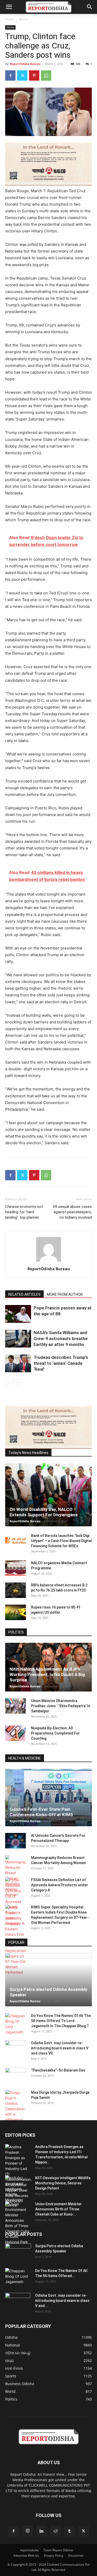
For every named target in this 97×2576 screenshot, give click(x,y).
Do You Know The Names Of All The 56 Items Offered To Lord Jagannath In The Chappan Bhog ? (61, 2021)
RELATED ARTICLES (24, 1294)
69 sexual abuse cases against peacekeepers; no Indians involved (72, 1212)
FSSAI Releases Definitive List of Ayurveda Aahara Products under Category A (59, 1885)
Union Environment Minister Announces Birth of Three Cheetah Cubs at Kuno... (58, 2209)
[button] (9, 7)
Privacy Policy (54, 2556)
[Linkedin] (42, 2531)
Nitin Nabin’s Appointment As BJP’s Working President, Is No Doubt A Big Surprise (47, 1674)
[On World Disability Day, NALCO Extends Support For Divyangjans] (48, 1495)
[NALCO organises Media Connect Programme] (16, 1568)
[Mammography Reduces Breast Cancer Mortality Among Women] (16, 1876)
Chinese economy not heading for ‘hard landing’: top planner (24, 1212)
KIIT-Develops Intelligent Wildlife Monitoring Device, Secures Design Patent (63, 2183)
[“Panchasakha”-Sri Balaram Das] (16, 2080)
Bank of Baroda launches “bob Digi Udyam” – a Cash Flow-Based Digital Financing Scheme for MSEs (61, 1541)
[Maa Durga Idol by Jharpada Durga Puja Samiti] (16, 2106)
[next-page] (17, 1382)
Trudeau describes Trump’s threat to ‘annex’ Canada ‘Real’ (61, 1363)
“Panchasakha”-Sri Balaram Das (58, 2070)
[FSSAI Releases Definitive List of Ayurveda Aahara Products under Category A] (16, 1902)
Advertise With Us (26, 2556)
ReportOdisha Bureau (25, 64)
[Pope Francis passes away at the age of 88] (18, 1314)
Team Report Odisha (58, 2550)
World (23, 19)
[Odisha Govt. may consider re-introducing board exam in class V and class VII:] (16, 2048)
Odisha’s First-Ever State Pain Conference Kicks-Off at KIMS (41, 1812)
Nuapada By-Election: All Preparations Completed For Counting (55, 1733)
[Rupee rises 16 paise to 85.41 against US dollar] (16, 1612)
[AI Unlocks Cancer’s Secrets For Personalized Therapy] (16, 1841)
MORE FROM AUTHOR (65, 1294)
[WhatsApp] (46, 75)
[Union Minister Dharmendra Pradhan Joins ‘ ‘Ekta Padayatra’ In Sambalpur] (16, 1706)
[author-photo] (49, 1262)
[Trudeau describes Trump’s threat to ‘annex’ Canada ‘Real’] (18, 1363)
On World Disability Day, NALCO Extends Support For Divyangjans (44, 1512)
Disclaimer (76, 2556)
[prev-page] (8, 1382)
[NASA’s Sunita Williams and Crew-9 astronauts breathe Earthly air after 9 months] (18, 1339)
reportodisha (29, 2550)
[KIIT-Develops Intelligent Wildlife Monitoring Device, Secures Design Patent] (18, 2192)
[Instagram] (28, 2531)
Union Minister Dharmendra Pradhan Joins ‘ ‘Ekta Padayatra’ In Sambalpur (61, 1706)
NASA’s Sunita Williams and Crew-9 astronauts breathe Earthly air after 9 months (61, 1338)
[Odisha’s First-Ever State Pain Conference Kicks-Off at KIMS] (48, 1798)
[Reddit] (56, 2531)
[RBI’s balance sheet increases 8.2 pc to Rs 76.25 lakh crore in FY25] (16, 1590)
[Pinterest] (34, 75)
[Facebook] (10, 75)
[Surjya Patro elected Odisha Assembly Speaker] (48, 1980)
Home (10, 19)
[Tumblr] (70, 2531)
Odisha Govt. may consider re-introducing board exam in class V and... (62, 2301)
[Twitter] (22, 75)
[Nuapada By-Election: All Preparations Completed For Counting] (16, 1733)
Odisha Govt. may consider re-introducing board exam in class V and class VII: (60, 2048)
